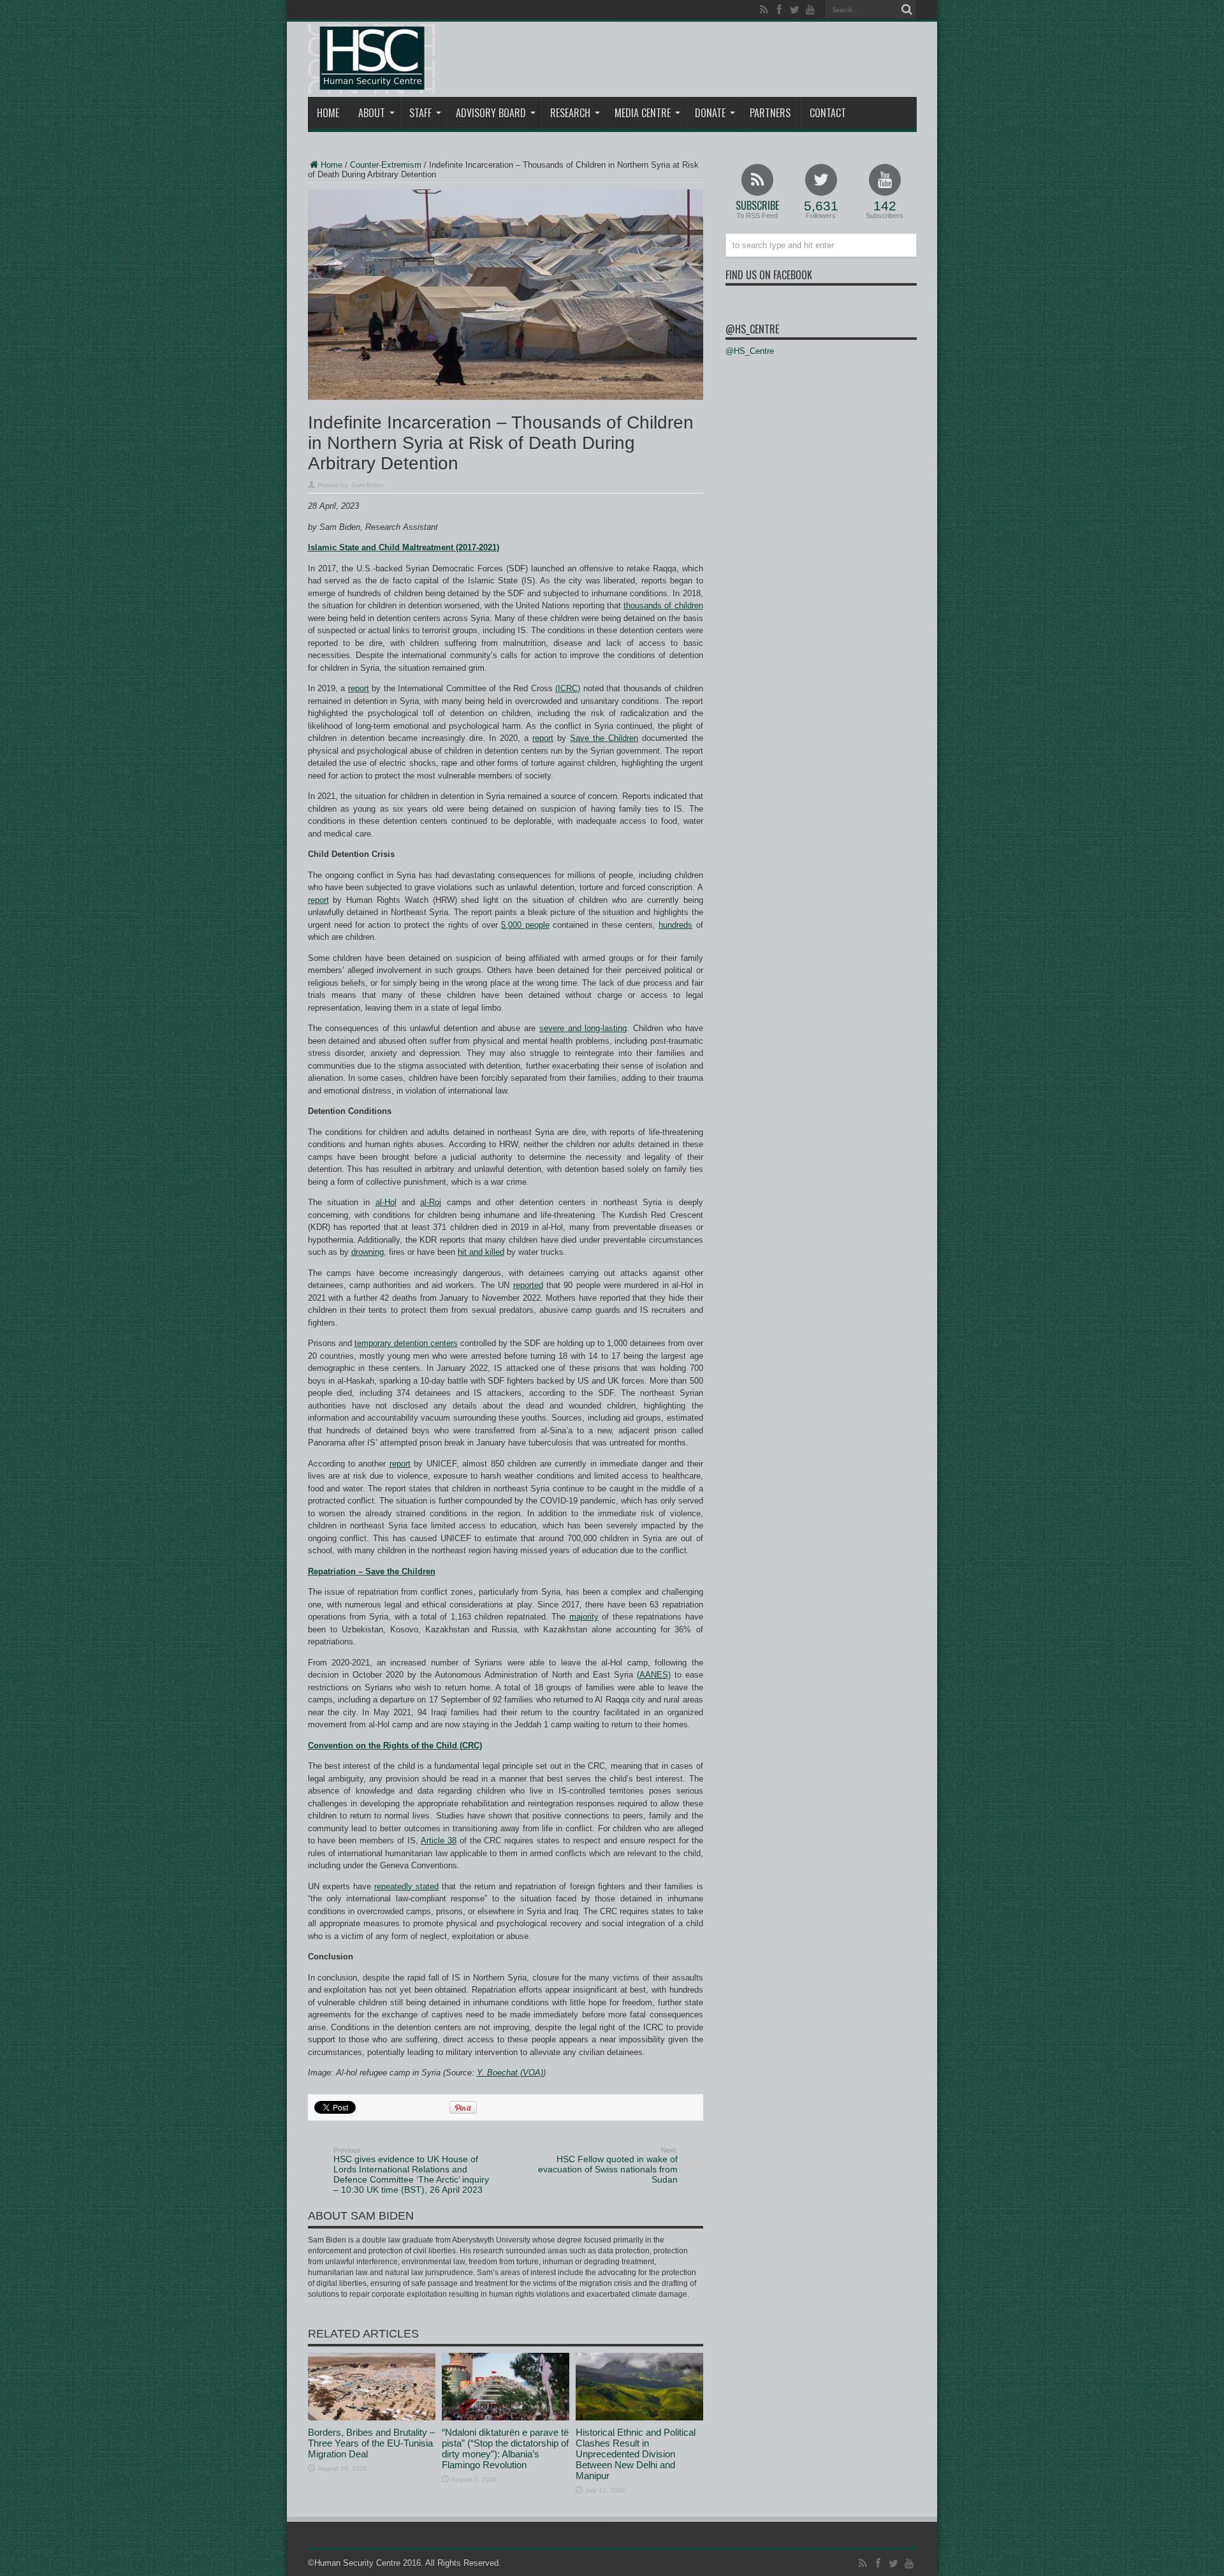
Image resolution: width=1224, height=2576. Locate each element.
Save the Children (604, 738)
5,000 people (525, 925)
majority (584, 1617)
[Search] (907, 10)
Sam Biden (368, 485)
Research (570, 113)
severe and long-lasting (583, 1028)
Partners (770, 113)
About (372, 113)
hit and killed (481, 1252)
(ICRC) (568, 688)
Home (328, 113)
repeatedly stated (406, 1886)
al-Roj (431, 1202)
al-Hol (386, 1202)
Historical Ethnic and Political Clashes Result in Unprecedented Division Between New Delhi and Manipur (636, 2454)
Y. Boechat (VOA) (510, 2073)
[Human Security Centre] (372, 59)
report (359, 688)
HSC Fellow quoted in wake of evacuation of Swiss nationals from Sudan (608, 2165)
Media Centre (643, 113)
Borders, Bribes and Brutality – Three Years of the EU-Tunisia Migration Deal (371, 2443)
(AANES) (654, 1675)
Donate (710, 113)
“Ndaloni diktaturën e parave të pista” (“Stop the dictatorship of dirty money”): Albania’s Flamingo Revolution (505, 2448)
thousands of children (663, 605)
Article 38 (439, 1841)
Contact (828, 113)
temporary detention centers (406, 1343)
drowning (368, 1252)
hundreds (675, 925)
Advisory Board (491, 113)
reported (528, 1285)
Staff (420, 113)
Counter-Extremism (386, 165)
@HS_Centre (752, 329)
